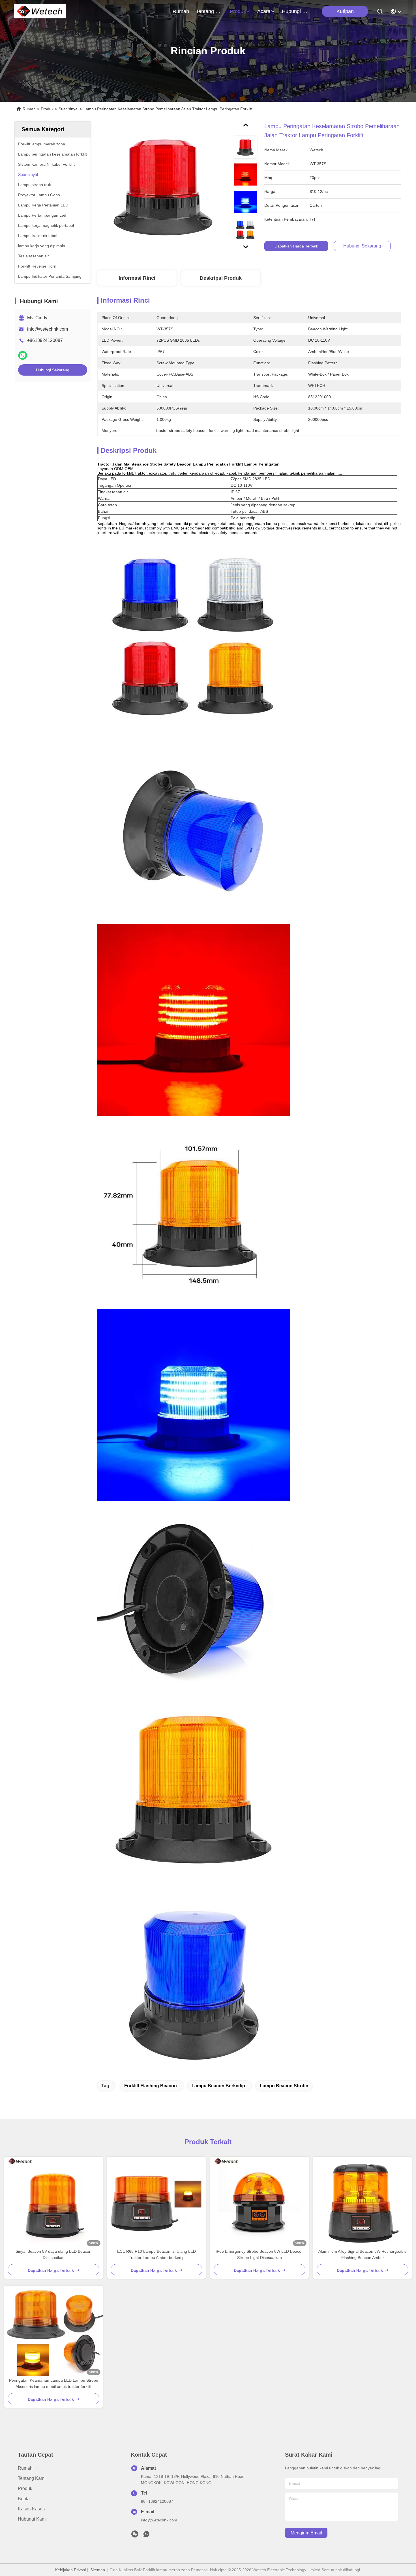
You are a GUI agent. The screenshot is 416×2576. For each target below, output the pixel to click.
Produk (238, 11)
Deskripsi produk (221, 278)
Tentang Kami (209, 11)
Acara (264, 11)
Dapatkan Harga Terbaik (296, 246)
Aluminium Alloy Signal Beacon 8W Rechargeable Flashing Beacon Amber (363, 2254)
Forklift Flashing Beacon (151, 2086)
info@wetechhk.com (48, 329)
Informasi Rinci (137, 278)
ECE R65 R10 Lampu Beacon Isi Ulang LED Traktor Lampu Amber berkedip (156, 2254)
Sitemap (98, 2570)
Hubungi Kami (295, 11)
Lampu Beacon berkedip (218, 2086)
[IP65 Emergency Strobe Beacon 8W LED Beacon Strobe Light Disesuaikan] (260, 2202)
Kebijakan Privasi (70, 2570)
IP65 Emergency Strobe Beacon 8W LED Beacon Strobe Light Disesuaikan (260, 2254)
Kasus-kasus (31, 2509)
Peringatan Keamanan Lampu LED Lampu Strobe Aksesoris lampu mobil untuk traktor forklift (54, 2383)
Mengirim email (306, 2533)
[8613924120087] (146, 2536)
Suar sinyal (68, 109)
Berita (24, 2499)
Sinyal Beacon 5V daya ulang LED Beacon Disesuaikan (53, 2254)
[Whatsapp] (23, 355)
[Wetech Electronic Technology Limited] (40, 11)
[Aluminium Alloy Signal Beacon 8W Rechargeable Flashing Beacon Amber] (363, 2202)
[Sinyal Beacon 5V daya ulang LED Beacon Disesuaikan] (53, 2202)
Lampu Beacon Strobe (284, 2086)
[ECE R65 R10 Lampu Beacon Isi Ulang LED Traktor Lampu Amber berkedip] (156, 2202)
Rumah (181, 11)
